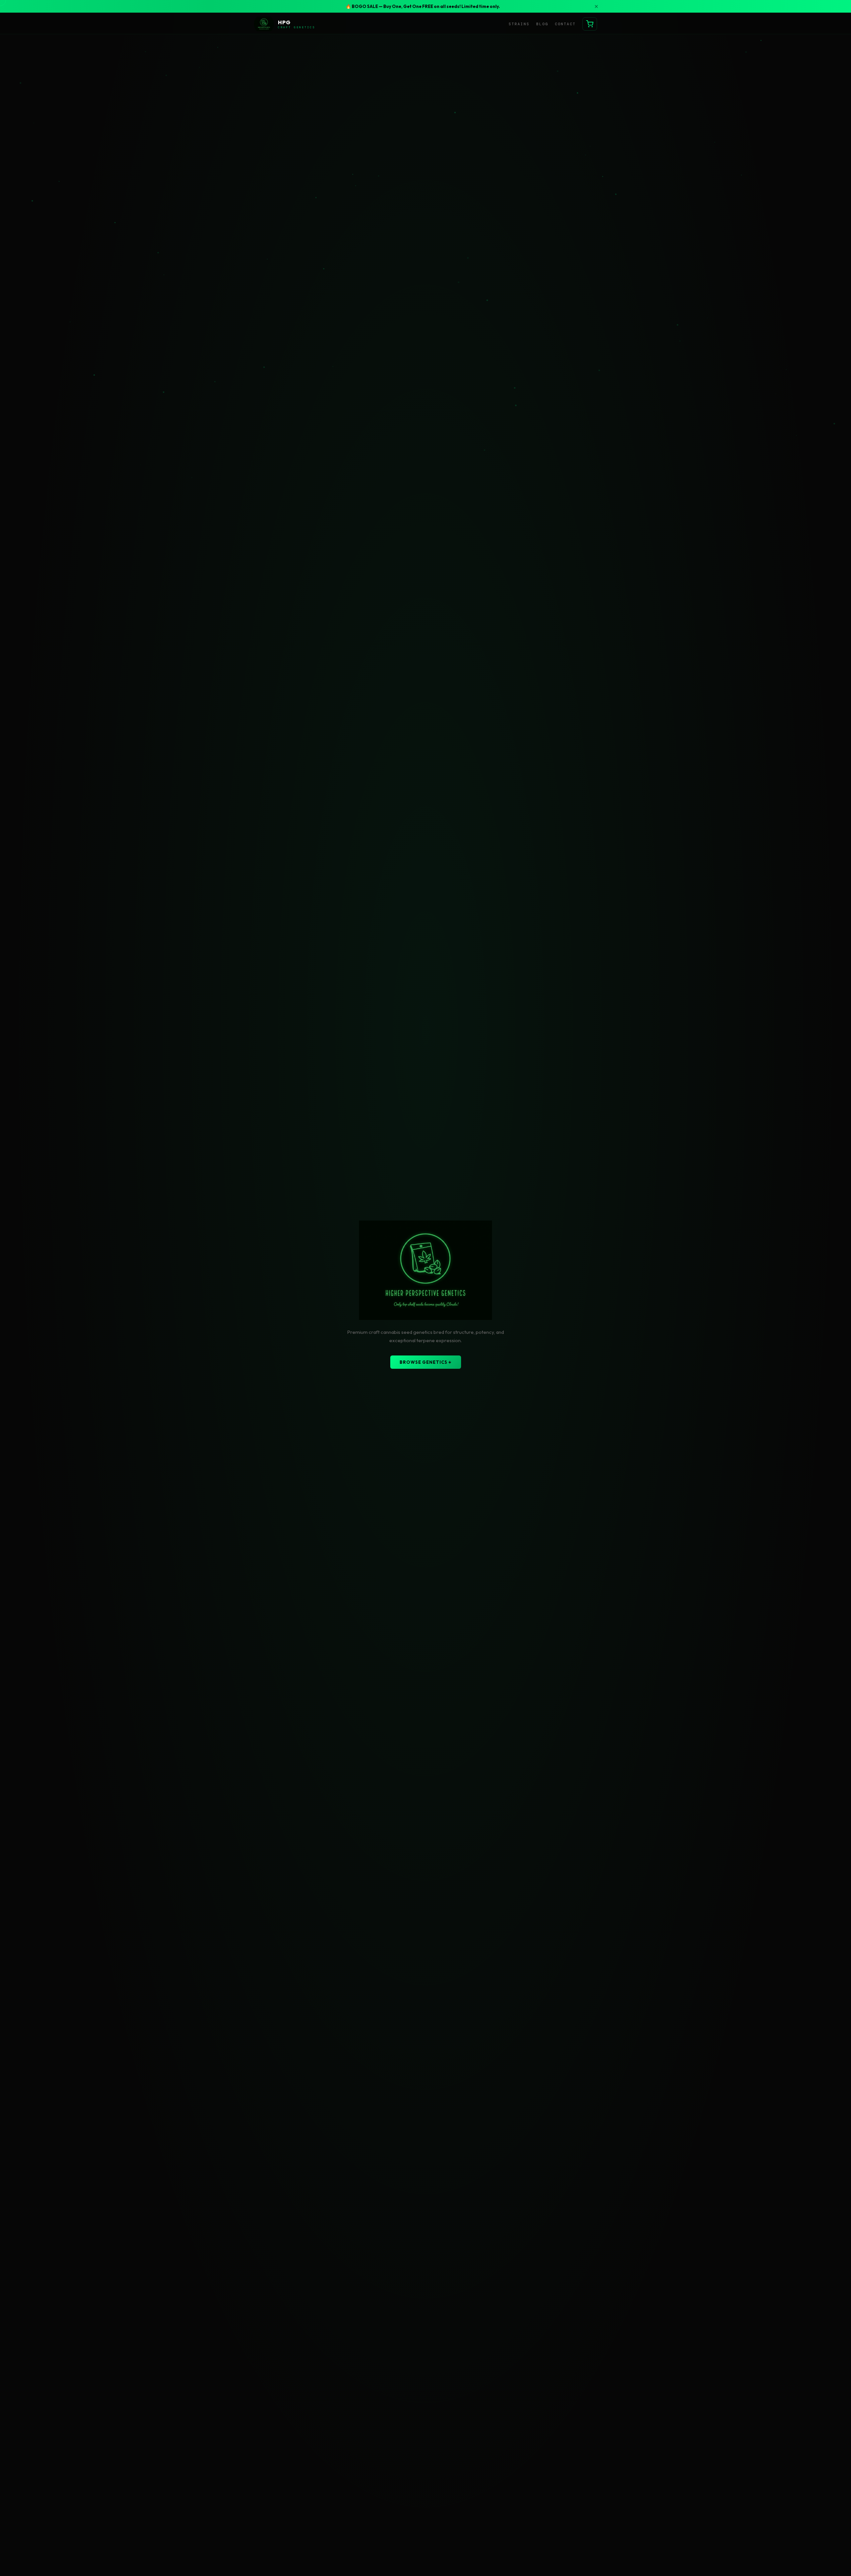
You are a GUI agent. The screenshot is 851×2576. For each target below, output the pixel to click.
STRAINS (519, 24)
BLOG (542, 24)
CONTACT (565, 24)
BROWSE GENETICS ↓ (426, 1362)
